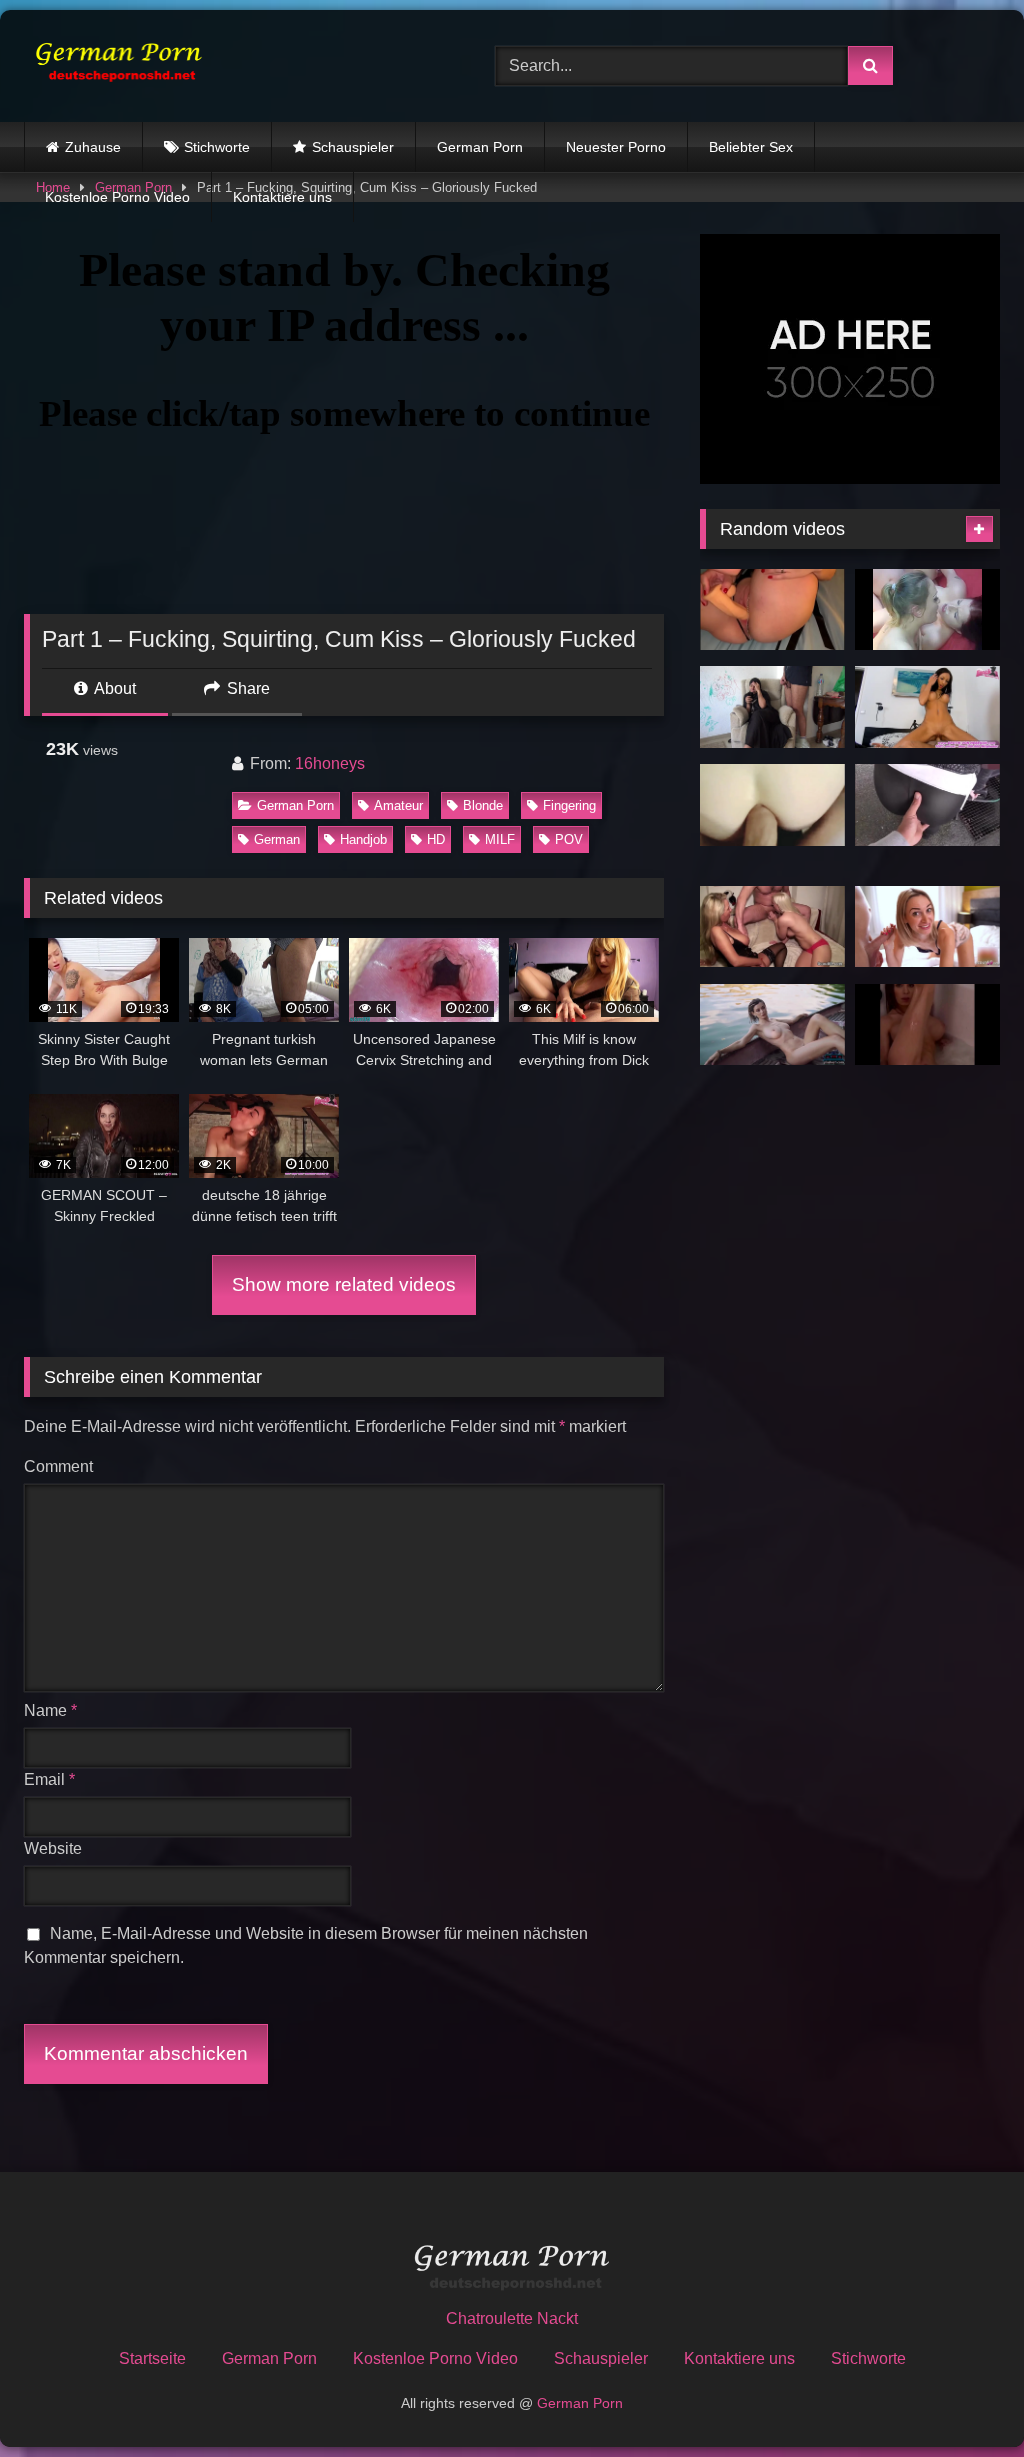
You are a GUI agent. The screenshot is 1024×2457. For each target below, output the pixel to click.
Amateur (398, 805)
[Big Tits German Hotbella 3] (927, 1025)
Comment (58, 1466)
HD (436, 839)
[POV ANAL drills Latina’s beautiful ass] (772, 805)
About (113, 688)
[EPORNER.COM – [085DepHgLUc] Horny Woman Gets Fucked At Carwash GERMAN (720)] (927, 805)
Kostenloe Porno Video (117, 197)
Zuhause (93, 147)
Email (49, 1779)
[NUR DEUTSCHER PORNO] (228, 65)
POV (569, 839)
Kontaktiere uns (282, 197)
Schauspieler (353, 147)
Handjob (363, 839)
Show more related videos (344, 1284)
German (277, 839)
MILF (500, 839)
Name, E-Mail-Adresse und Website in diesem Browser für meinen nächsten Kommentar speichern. (306, 1945)
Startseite (152, 2358)
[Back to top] (962, 2397)
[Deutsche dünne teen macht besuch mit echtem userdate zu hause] (927, 707)
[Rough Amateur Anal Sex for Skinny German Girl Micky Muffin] (927, 927)
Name (50, 1710)
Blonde (483, 805)
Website (53, 1848)
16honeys (330, 763)
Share (246, 688)
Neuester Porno (616, 147)
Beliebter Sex (751, 147)
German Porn (480, 147)
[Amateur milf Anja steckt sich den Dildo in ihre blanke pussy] (772, 610)
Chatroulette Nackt (512, 2318)
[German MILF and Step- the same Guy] (772, 927)
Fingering (569, 805)
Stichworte (217, 147)
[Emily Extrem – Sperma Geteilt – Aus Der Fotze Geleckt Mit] (927, 610)
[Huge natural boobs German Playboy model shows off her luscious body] (772, 1025)
